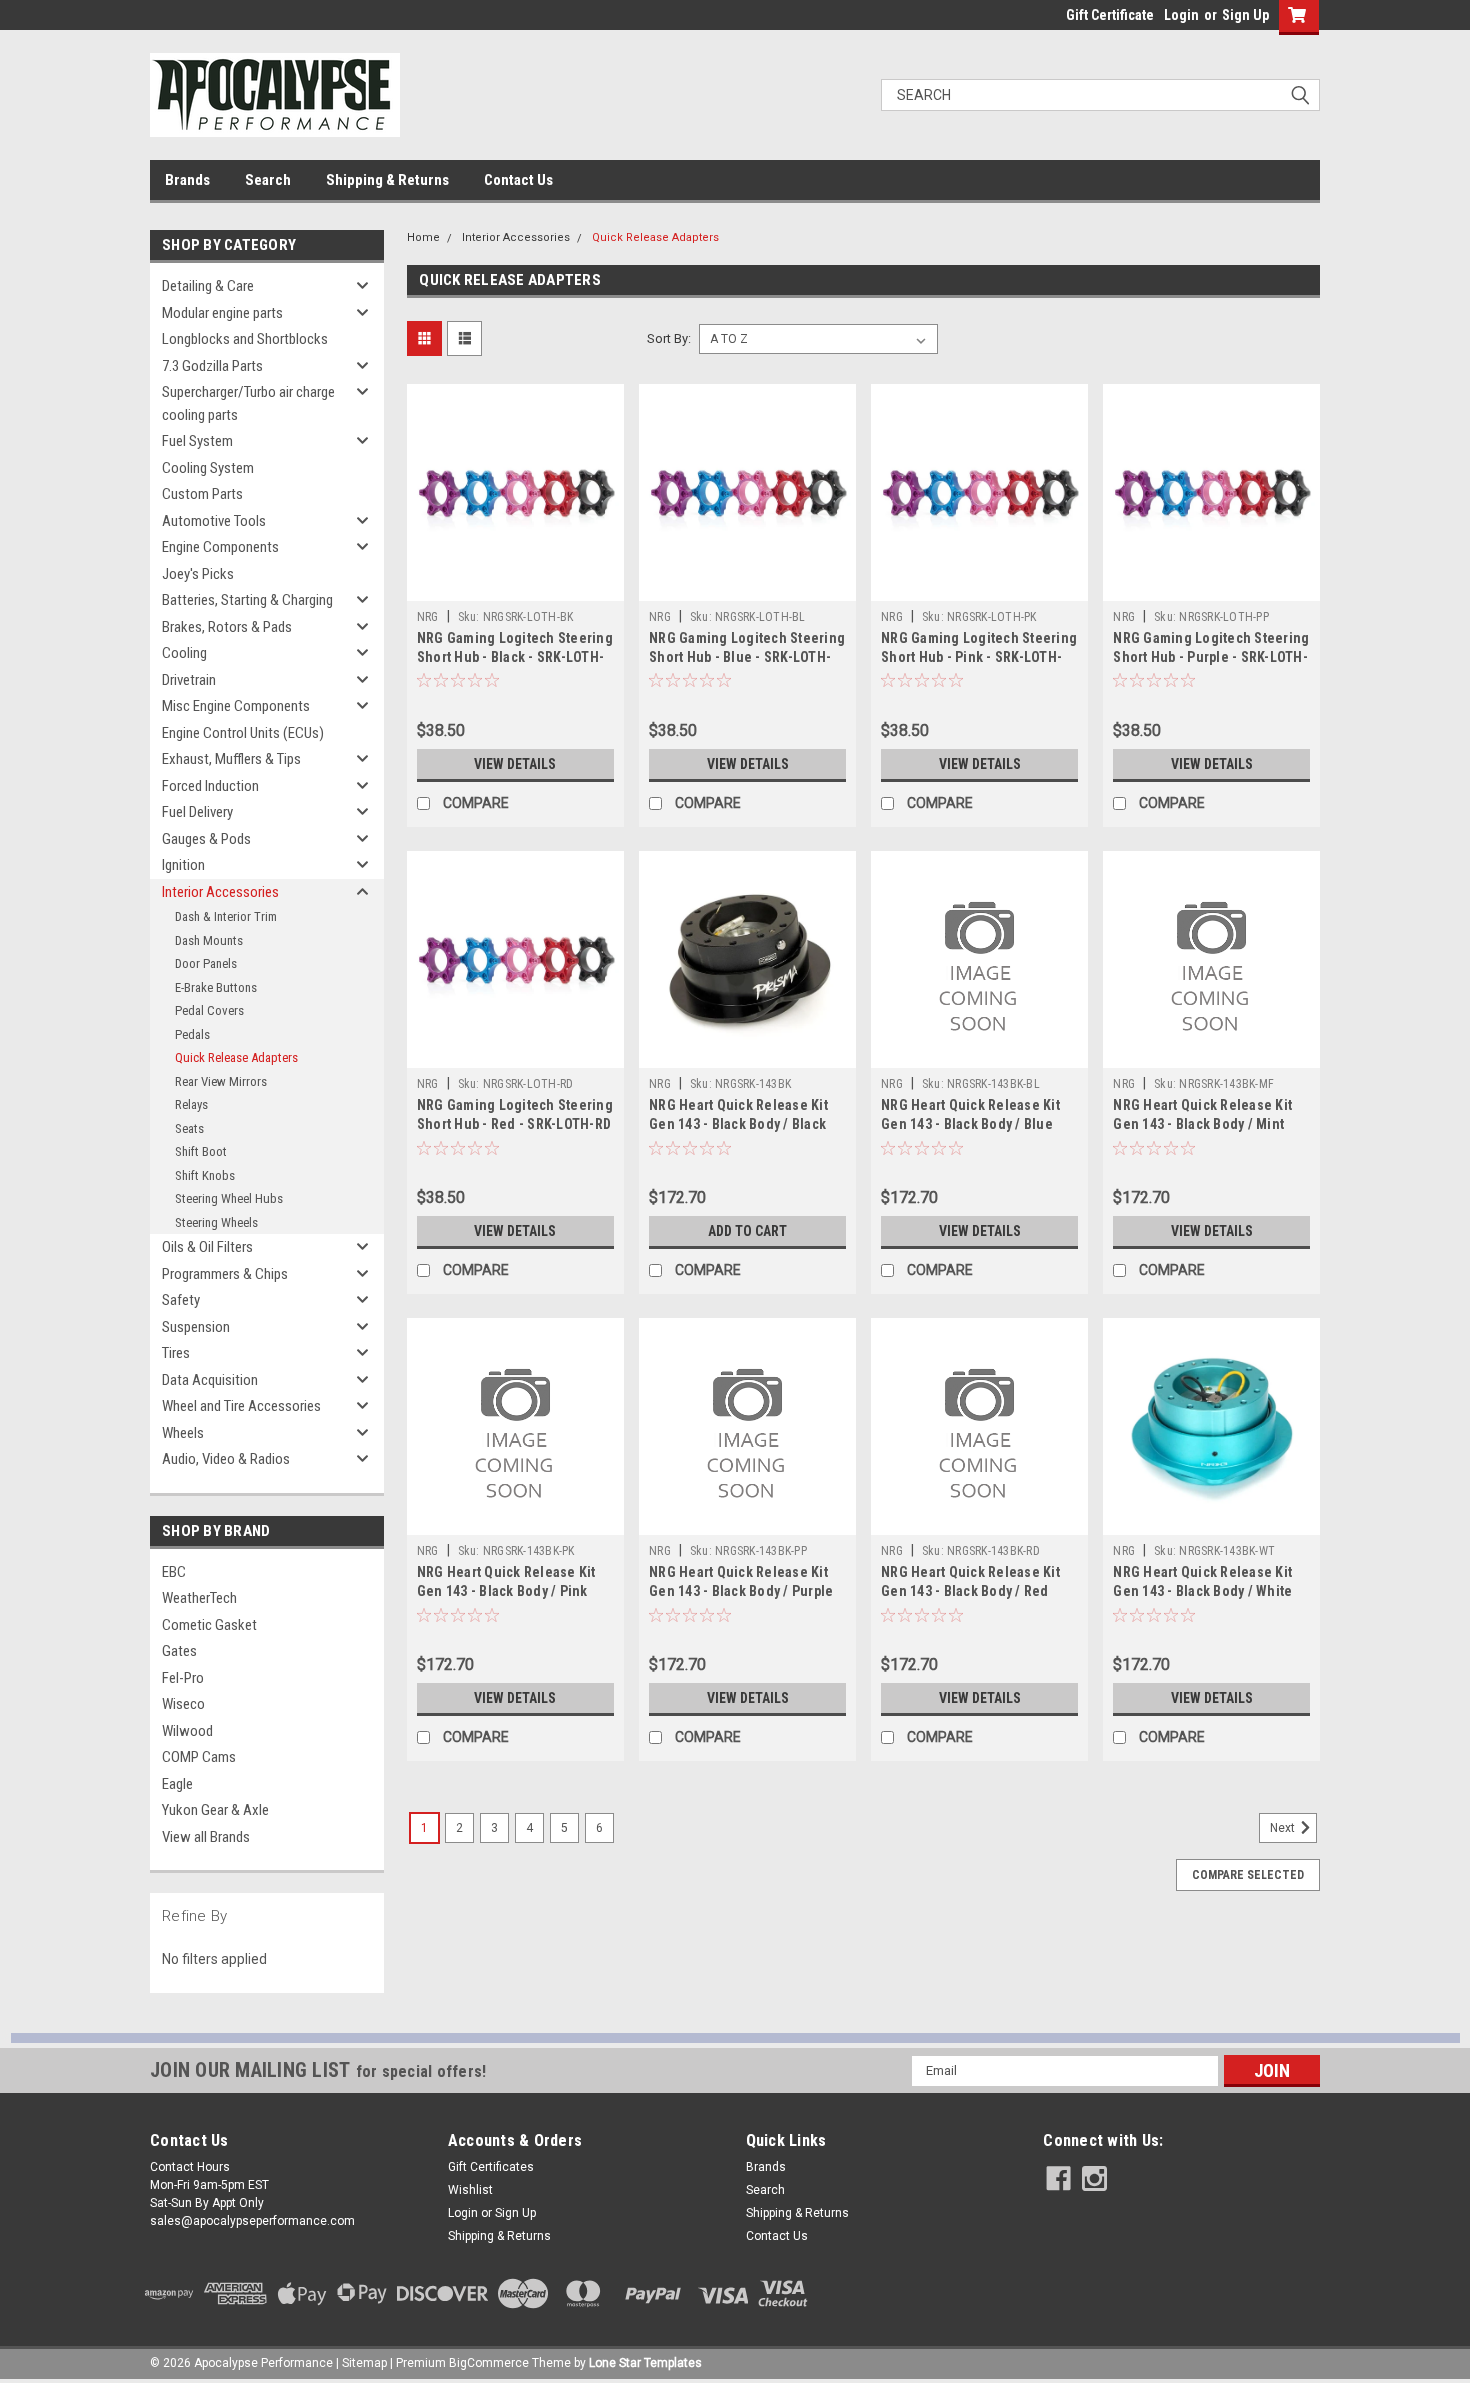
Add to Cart (747, 1231)
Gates (179, 1651)
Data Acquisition (210, 1380)
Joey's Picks (198, 574)
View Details (515, 764)
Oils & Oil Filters (207, 1247)
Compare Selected (1248, 1875)
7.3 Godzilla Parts (212, 366)
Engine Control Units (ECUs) (243, 733)
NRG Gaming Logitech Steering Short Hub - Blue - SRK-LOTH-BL (747, 657)
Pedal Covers (209, 1010)
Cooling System (208, 468)
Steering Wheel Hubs (229, 1198)
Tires (176, 1353)
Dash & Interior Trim (226, 916)
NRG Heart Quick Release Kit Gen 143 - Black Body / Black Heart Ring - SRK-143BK (738, 1124)
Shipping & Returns (387, 180)
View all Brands (206, 1837)
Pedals (192, 1034)
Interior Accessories (220, 892)
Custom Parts (202, 494)
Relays (191, 1104)
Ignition (183, 865)
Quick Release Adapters (236, 1057)
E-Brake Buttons (216, 987)
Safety (181, 1300)
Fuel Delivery (197, 812)
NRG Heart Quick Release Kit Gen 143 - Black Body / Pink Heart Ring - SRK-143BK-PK (506, 1591)
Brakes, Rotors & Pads (227, 627)
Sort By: (669, 338)
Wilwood (187, 1731)
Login (1181, 15)
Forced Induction (210, 786)
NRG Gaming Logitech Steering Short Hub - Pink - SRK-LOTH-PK (979, 657)
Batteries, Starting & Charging (247, 600)
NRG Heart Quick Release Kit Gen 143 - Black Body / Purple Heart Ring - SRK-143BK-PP (741, 1591)
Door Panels (206, 963)
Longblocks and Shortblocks (245, 339)
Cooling (184, 653)
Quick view (515, 586)
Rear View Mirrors (221, 1081)
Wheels (183, 1433)
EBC (174, 1572)
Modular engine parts (222, 313)
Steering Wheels (216, 1222)
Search (268, 180)
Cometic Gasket (209, 1625)
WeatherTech (199, 1598)
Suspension (196, 1327)
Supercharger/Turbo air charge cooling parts (248, 403)
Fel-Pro (183, 1678)
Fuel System (197, 441)
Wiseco (183, 1704)
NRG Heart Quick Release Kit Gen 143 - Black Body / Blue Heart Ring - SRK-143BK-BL (970, 1124)
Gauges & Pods (206, 839)
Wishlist (470, 2190)
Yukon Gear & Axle (215, 1810)
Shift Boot (201, 1151)
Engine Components (220, 547)
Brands (187, 180)
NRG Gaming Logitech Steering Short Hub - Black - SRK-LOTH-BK (515, 657)
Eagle (177, 1784)
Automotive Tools (214, 521)
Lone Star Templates (645, 2363)
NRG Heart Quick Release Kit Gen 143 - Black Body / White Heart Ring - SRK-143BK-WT (1202, 1591)
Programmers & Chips (225, 1274)
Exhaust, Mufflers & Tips (231, 759)
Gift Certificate (1110, 15)
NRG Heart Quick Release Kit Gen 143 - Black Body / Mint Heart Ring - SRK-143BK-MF (1202, 1124)
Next (1284, 1828)
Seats (189, 1128)
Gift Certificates (491, 2167)
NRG (428, 617)
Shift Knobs (205, 1175)
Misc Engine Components (236, 706)
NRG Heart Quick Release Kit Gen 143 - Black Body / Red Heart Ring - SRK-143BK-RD (970, 1591)
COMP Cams (199, 1757)
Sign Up (1245, 15)
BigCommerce (489, 2363)
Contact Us (518, 180)
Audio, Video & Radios (226, 1459)
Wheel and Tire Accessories (241, 1406)
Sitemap (364, 2363)
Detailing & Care (208, 286)
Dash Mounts (209, 940)
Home (423, 237)
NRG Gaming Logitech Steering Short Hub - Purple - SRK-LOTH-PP (1211, 657)
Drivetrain (189, 680)
